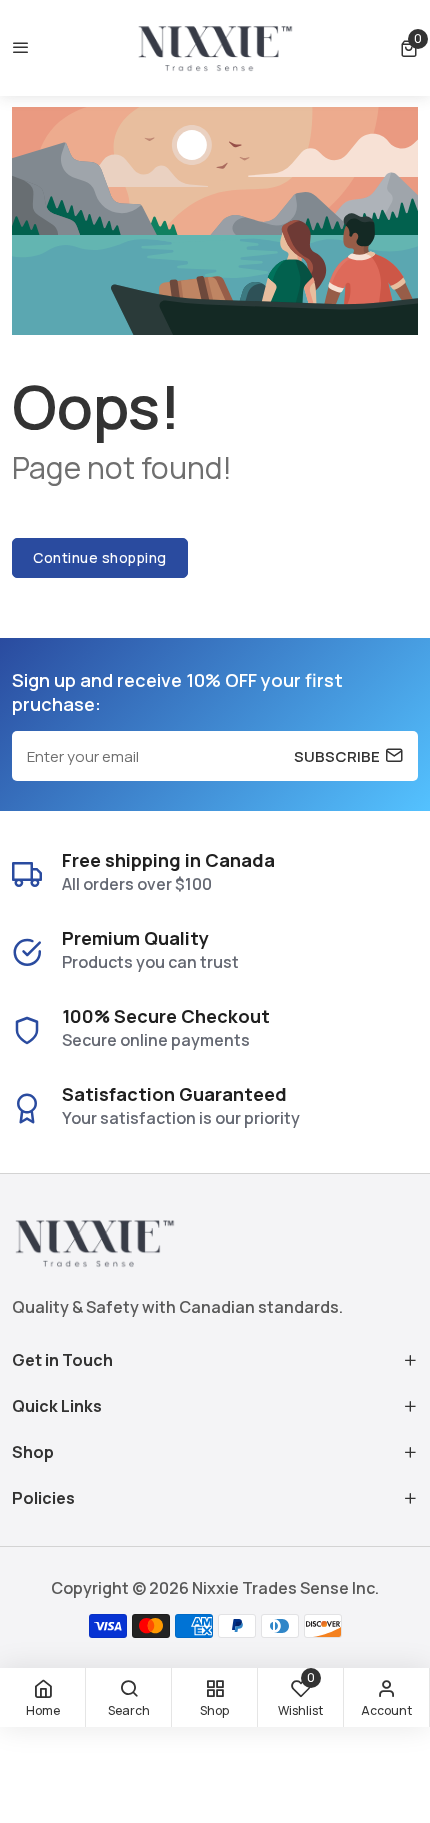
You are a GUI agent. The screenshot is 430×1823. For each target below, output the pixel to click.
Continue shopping (100, 557)
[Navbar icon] (21, 48)
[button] (409, 48)
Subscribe (337, 756)
